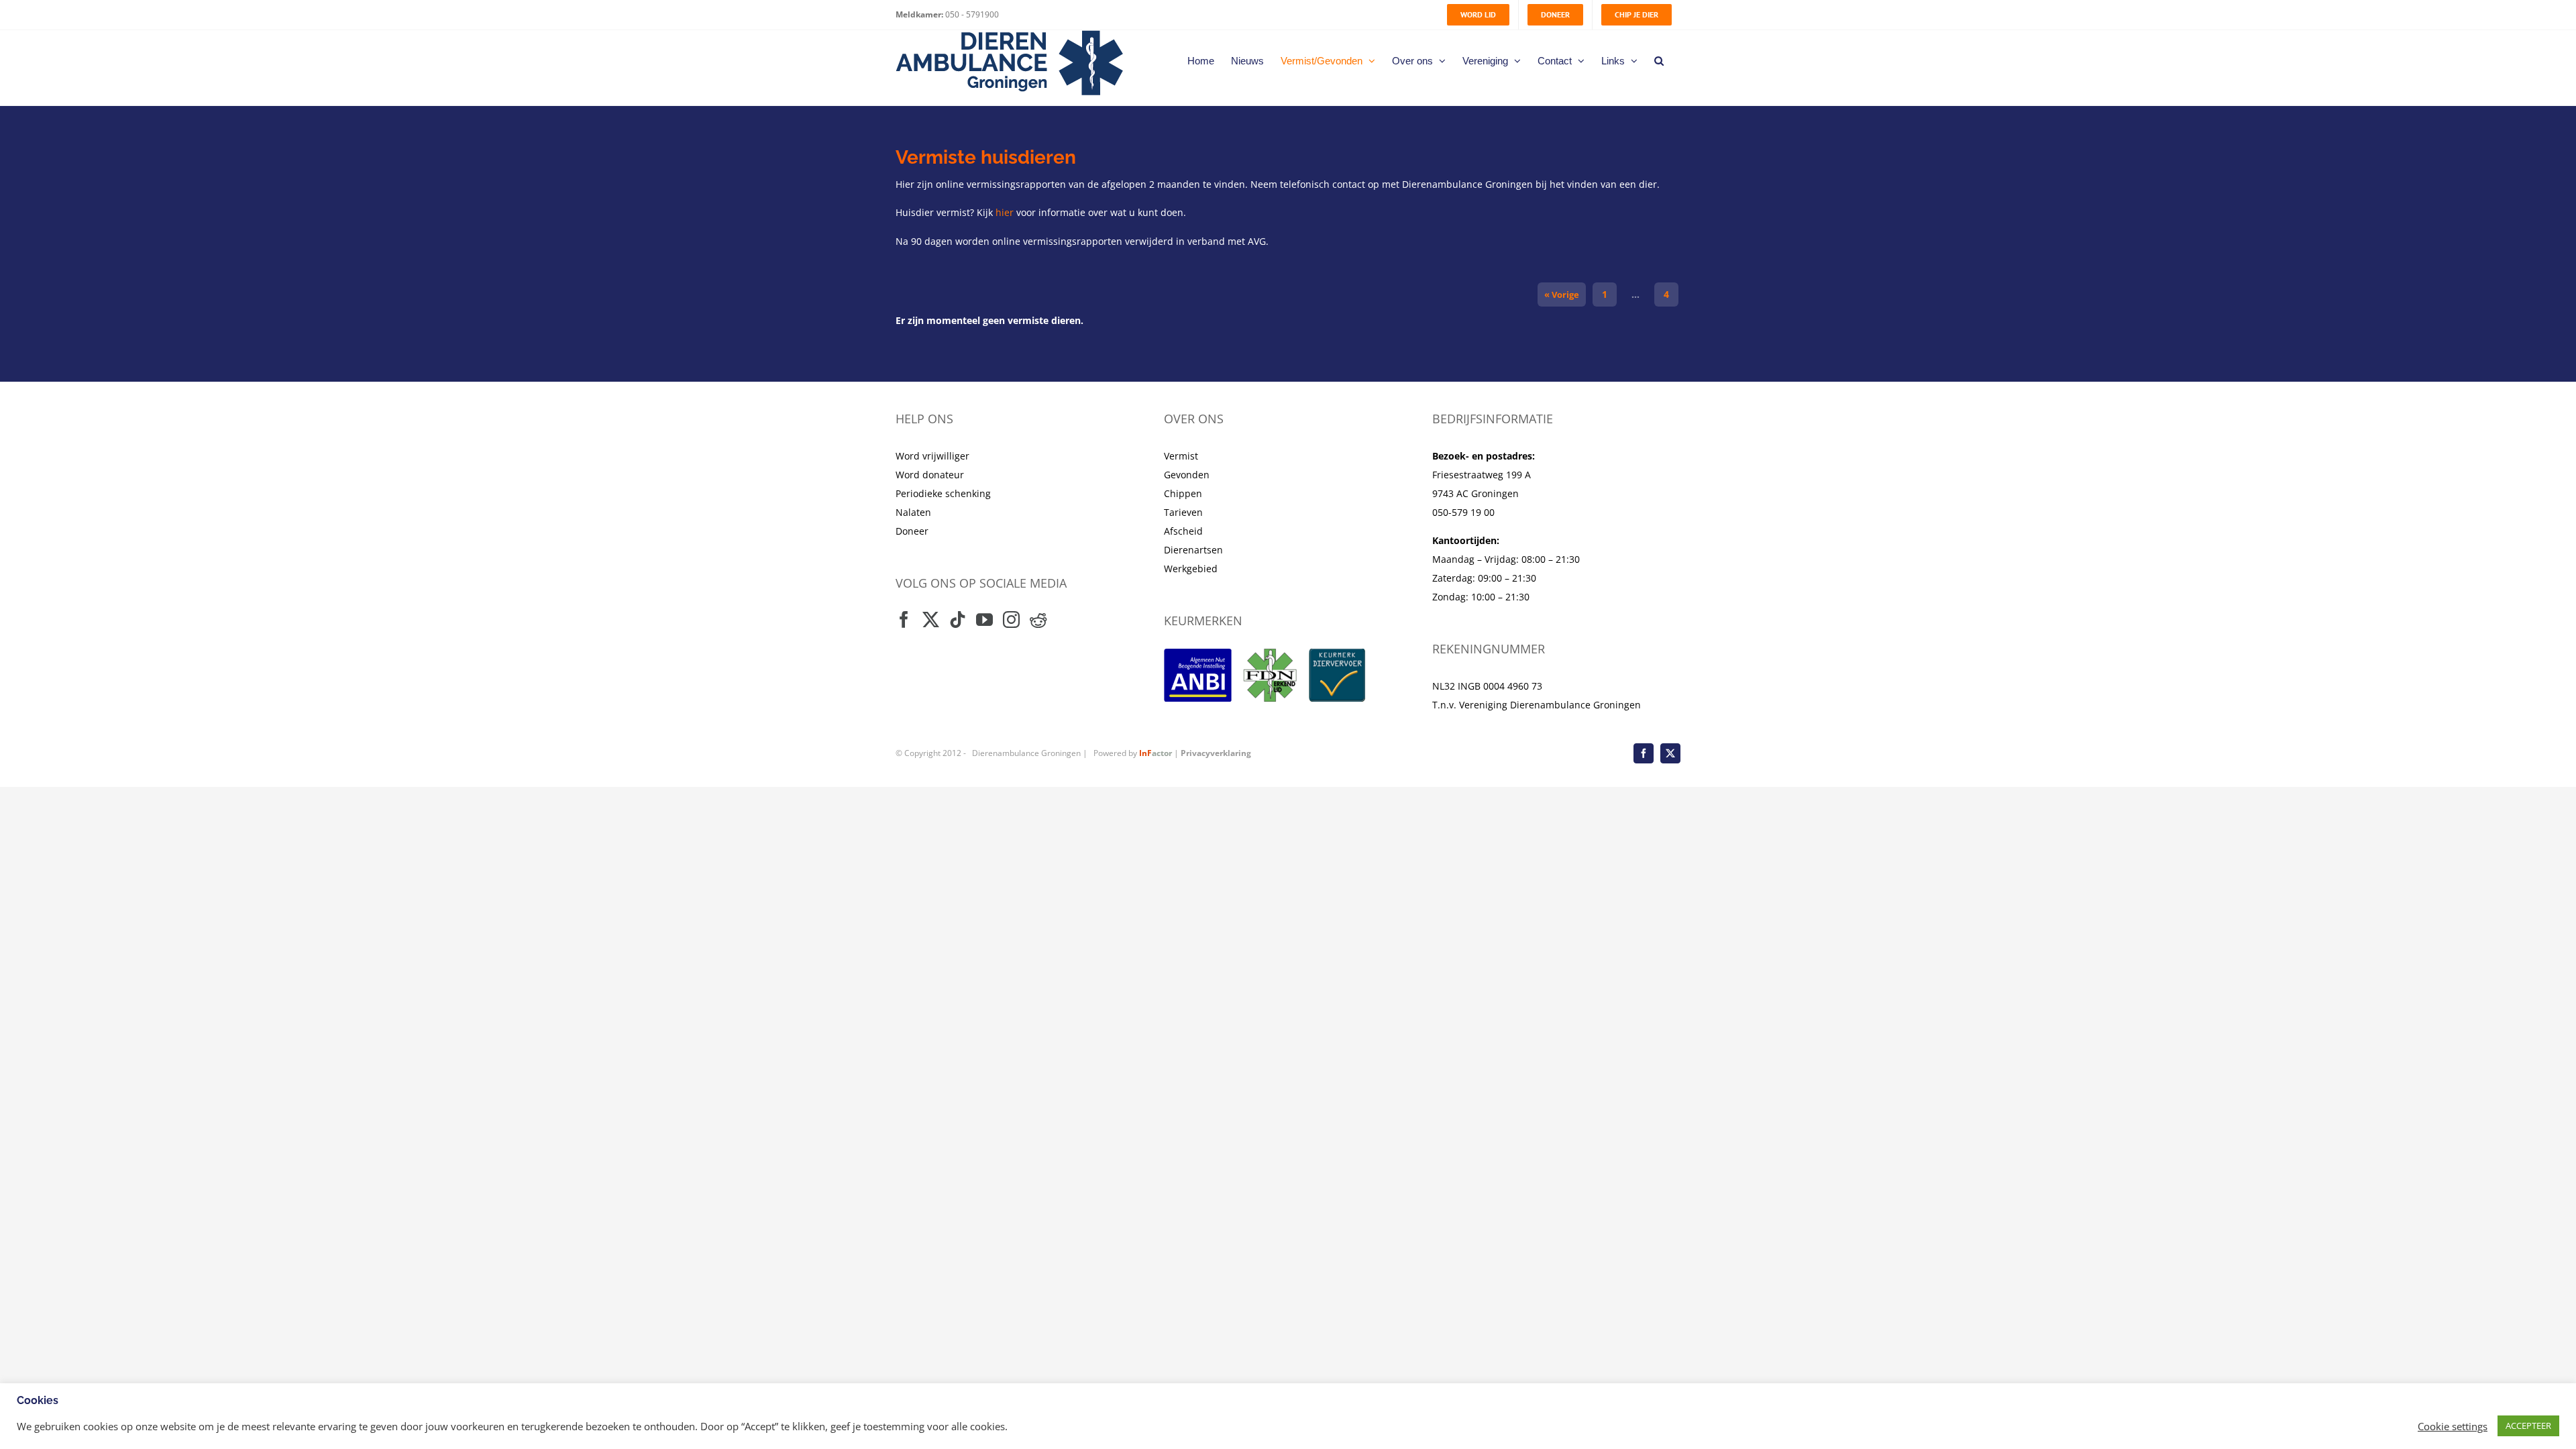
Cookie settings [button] (2453, 1426)
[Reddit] (1038, 620)
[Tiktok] (958, 620)
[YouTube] (984, 620)
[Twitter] (931, 620)
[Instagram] (1011, 620)
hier (1005, 212)
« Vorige (1562, 294)
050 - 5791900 (971, 14)
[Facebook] (904, 620)
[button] (1659, 60)
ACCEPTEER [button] (2528, 1426)
